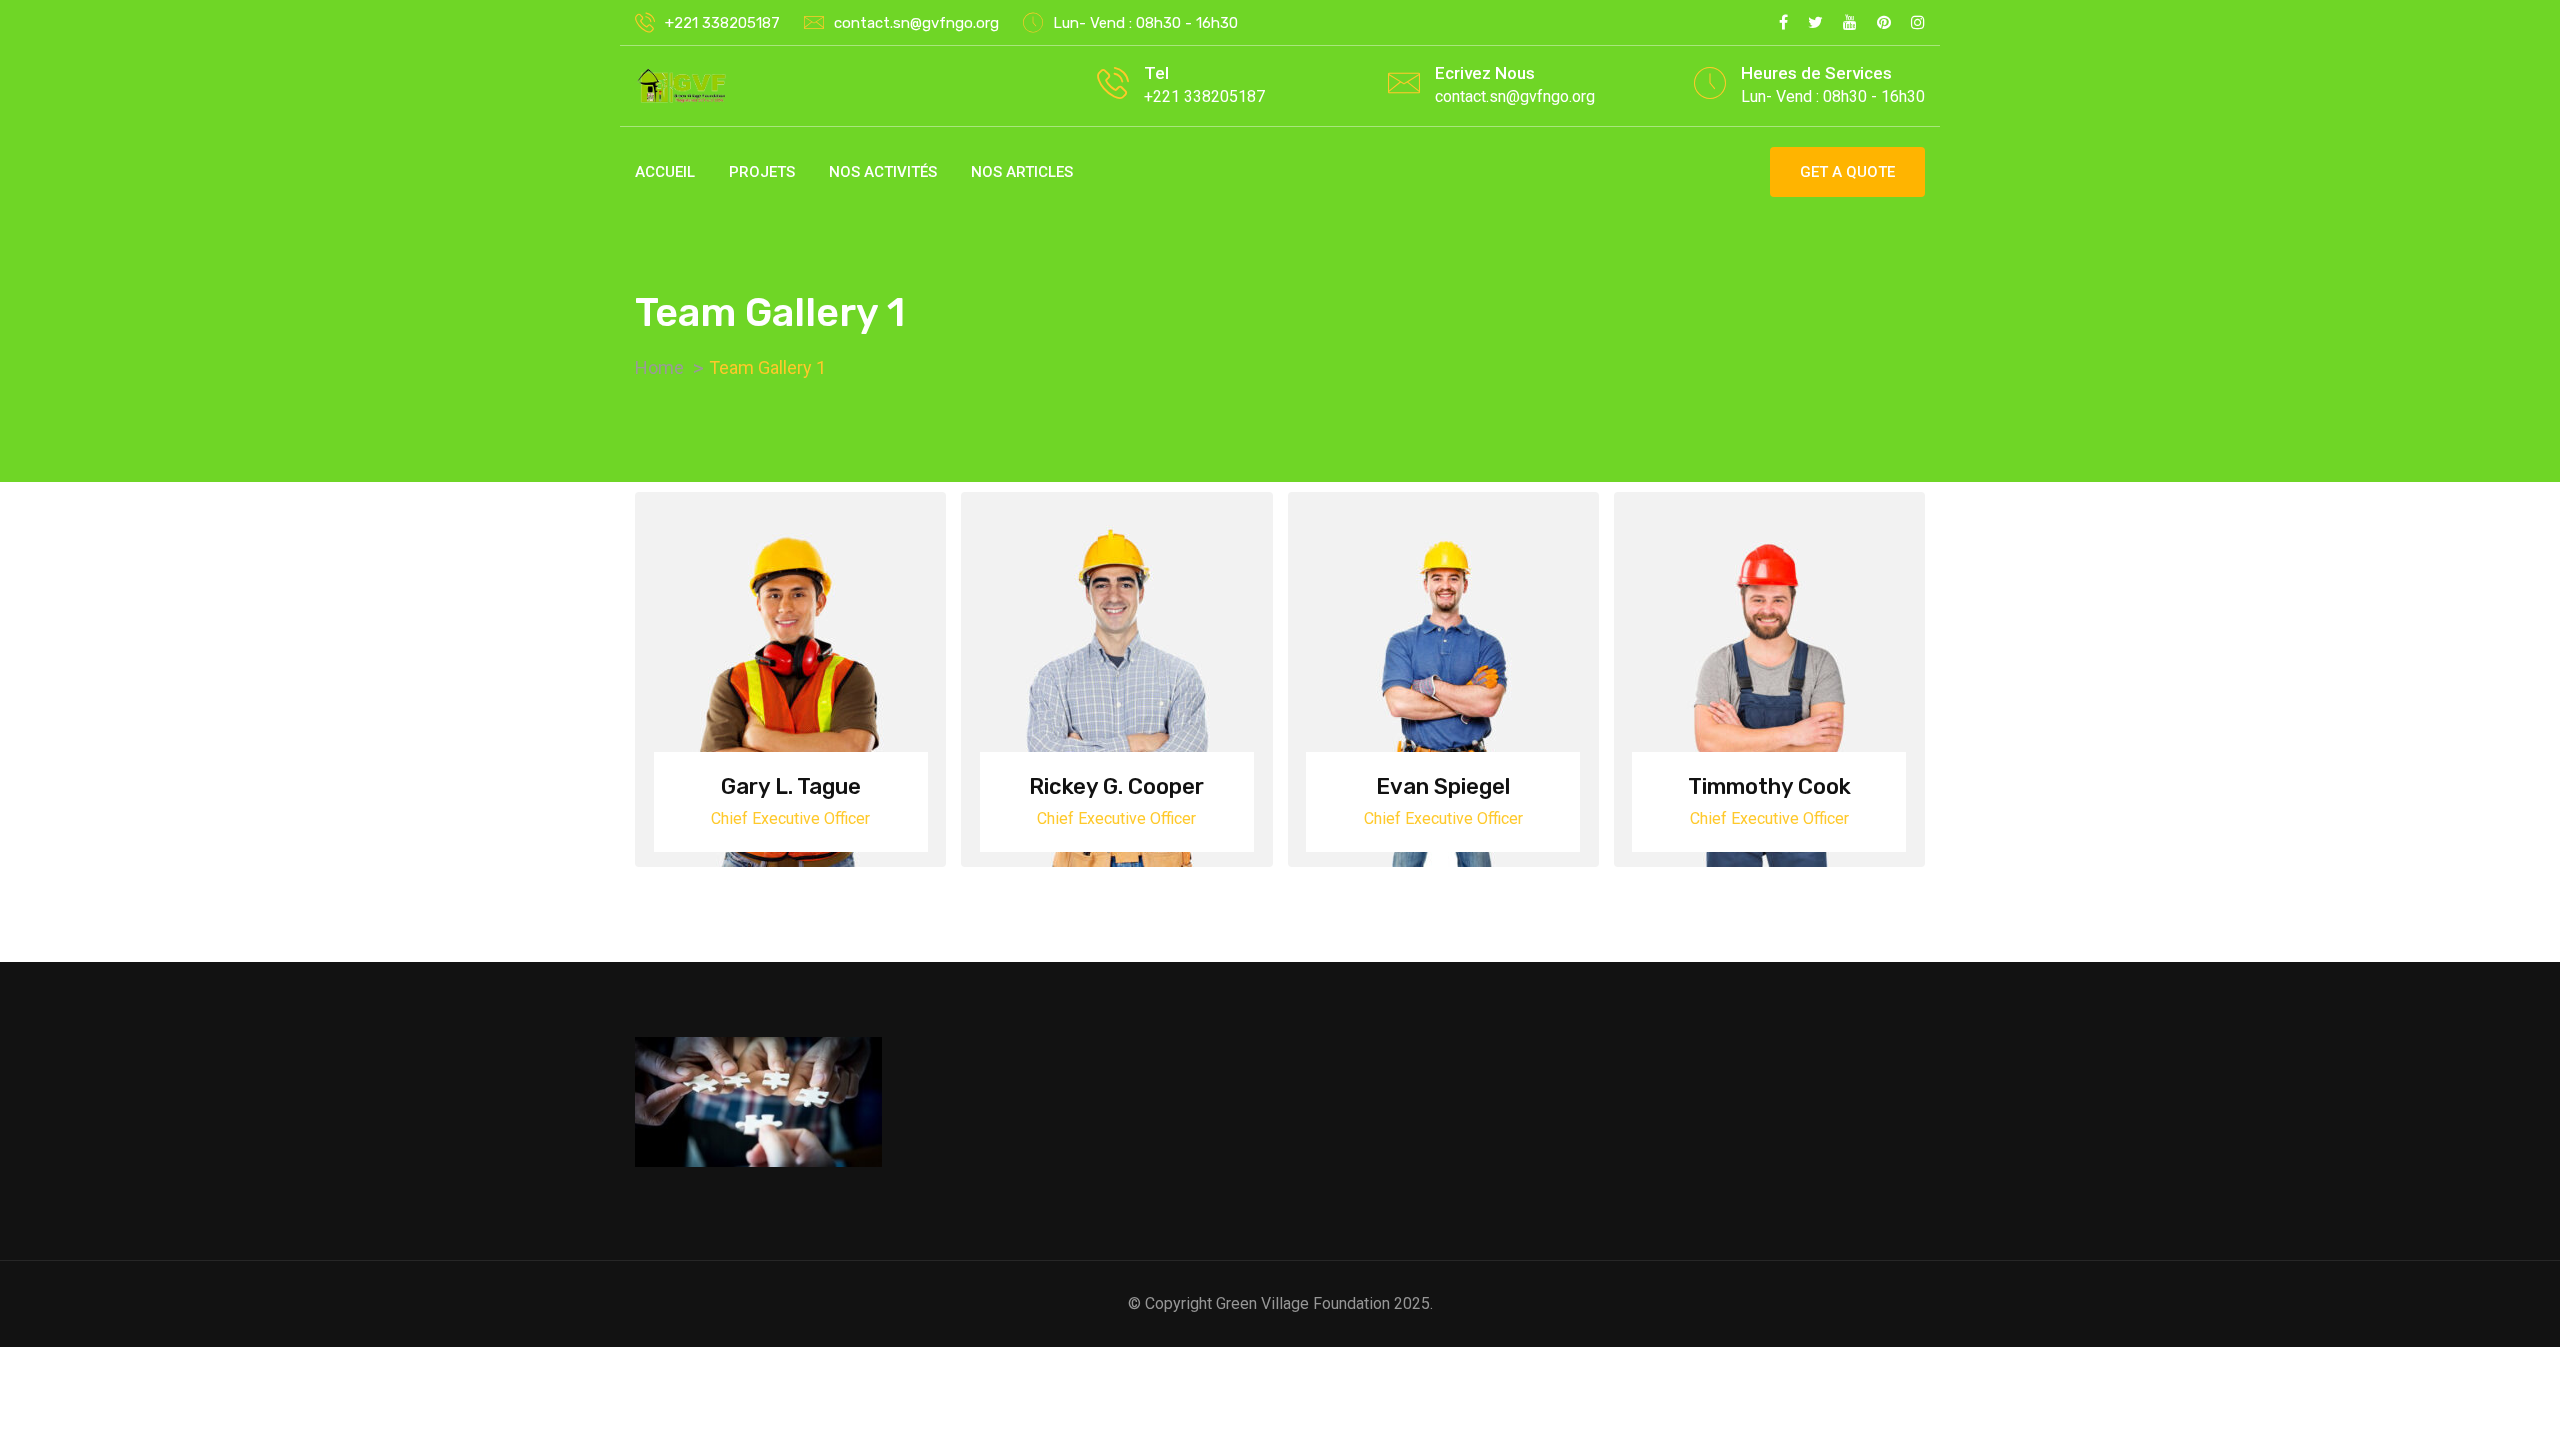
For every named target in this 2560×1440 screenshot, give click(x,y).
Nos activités (883, 172)
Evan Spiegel (1443, 786)
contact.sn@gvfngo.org (916, 23)
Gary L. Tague (791, 786)
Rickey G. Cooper (1116, 786)
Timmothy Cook (1769, 786)
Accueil (665, 172)
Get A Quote (1847, 172)
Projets (762, 172)
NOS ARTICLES (1022, 172)
